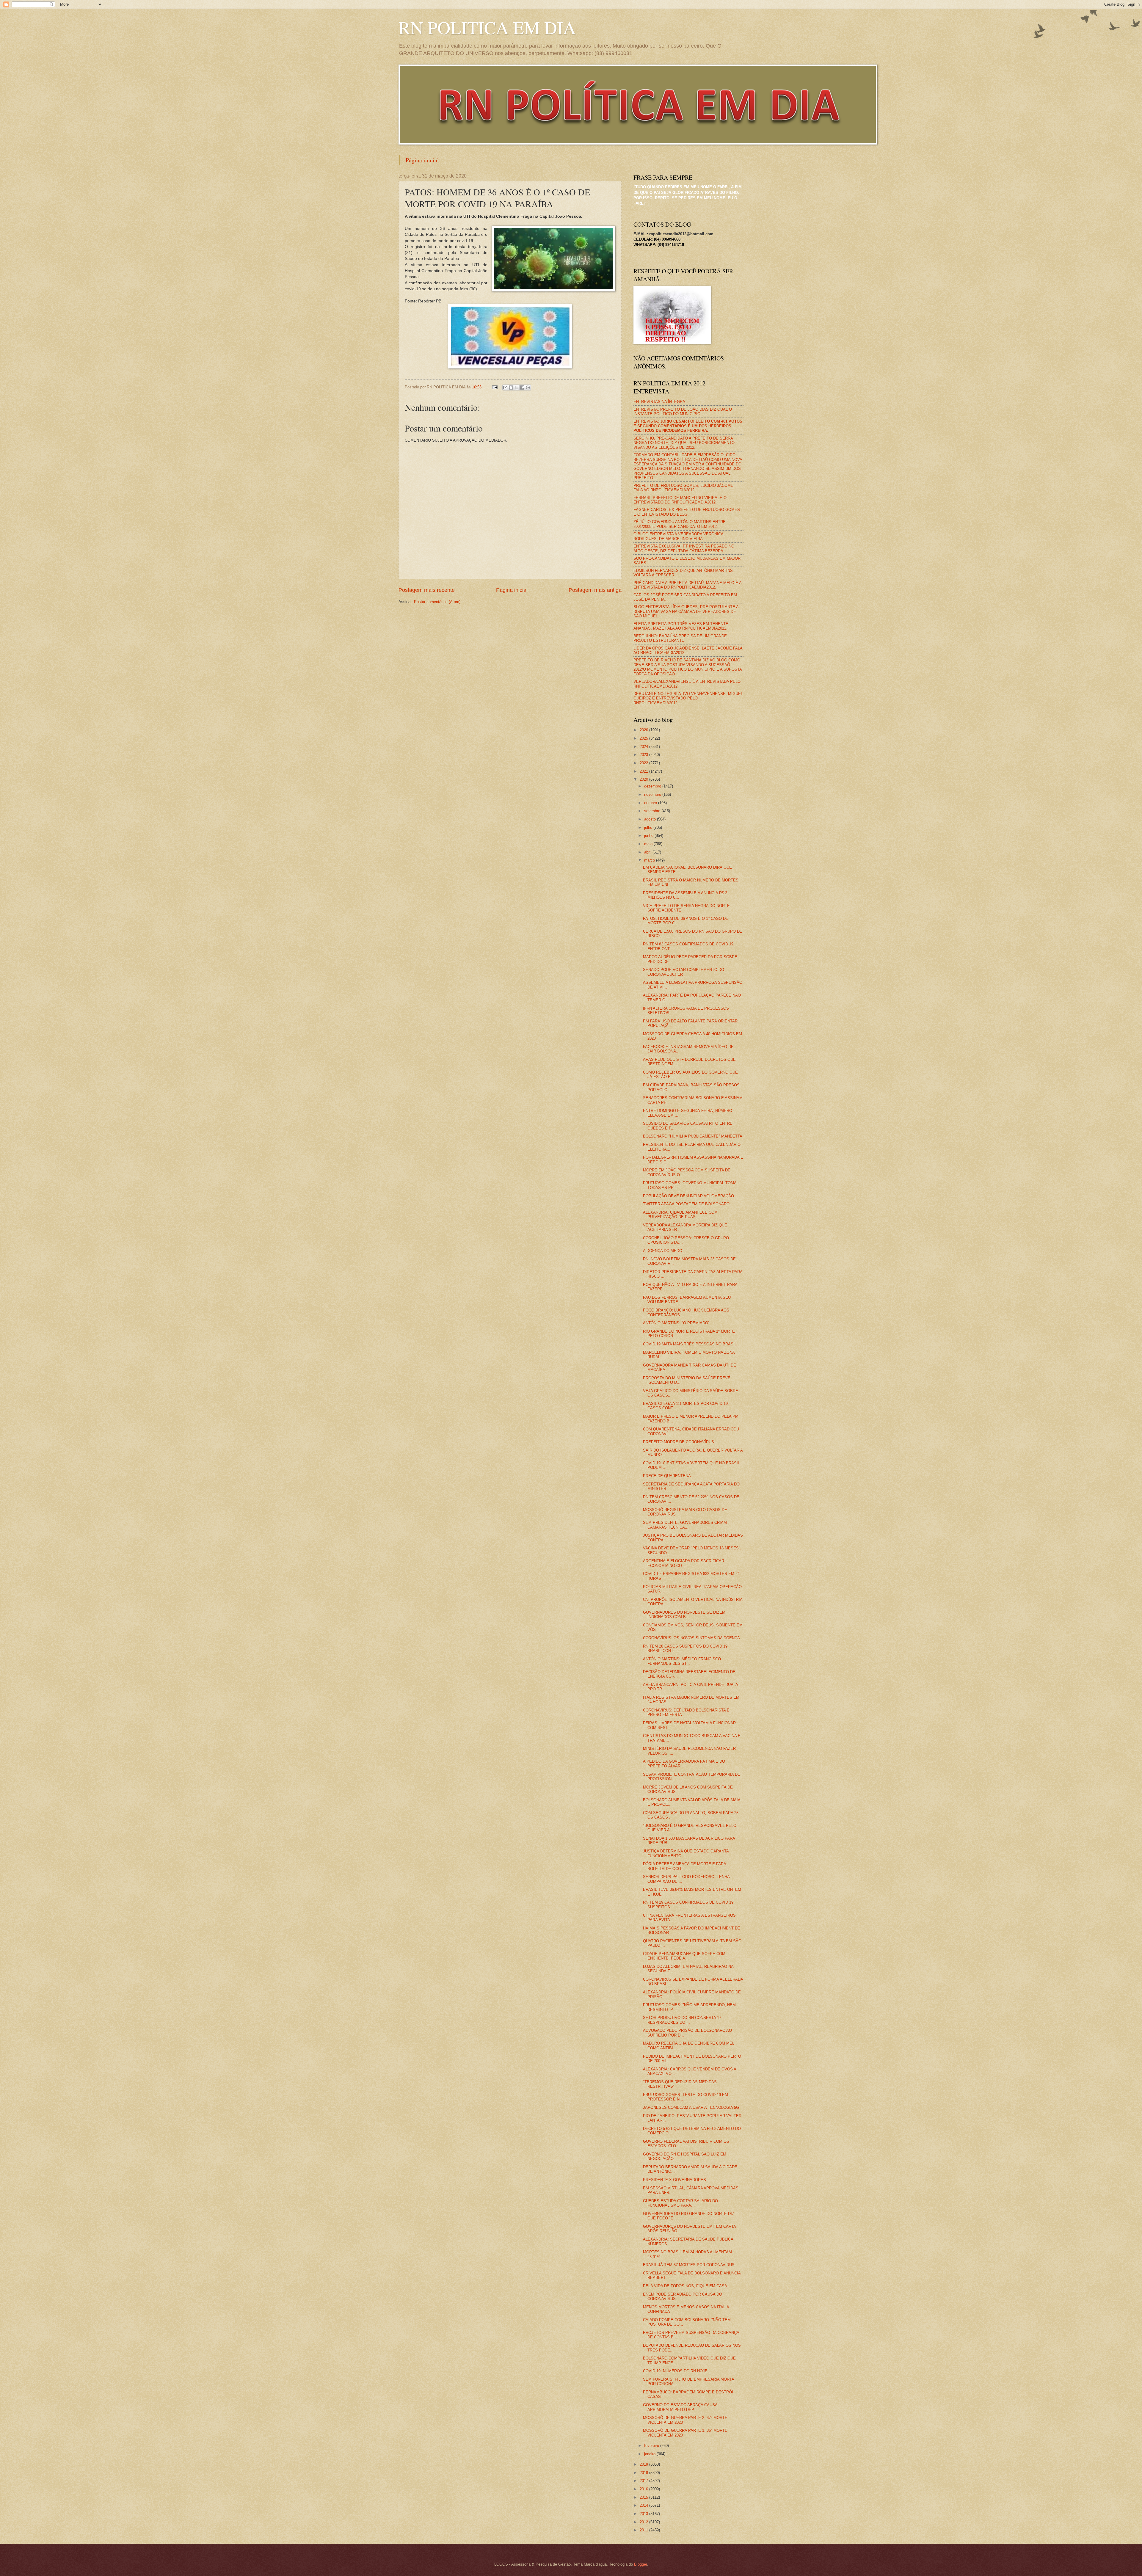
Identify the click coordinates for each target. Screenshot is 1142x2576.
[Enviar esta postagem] (495, 387)
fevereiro (652, 2446)
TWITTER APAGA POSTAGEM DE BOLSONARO (686, 1204)
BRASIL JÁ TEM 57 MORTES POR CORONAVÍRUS (689, 2265)
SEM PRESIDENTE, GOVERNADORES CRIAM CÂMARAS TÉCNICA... (685, 1525)
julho (649, 827)
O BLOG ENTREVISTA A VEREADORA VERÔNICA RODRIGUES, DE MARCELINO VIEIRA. (678, 536)
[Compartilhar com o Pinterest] (528, 388)
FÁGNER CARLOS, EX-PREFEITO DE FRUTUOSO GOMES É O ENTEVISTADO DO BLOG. (687, 512)
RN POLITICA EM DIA (487, 27)
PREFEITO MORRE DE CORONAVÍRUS (679, 1442)
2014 (644, 2505)
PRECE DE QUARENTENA (667, 1476)
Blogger (640, 2564)
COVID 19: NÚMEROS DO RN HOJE (675, 2371)
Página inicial (422, 160)
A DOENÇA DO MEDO (663, 1251)
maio (649, 844)
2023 (644, 755)
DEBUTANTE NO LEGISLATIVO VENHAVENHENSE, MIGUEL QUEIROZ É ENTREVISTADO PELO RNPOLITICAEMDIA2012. (688, 698)
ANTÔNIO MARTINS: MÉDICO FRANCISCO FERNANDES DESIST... (682, 1661)
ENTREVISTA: (688, 426)
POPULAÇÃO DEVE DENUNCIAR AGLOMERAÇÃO (688, 1196)
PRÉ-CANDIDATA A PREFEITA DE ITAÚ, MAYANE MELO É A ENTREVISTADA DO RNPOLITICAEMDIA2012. (687, 585)
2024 (644, 747)
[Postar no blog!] (511, 388)
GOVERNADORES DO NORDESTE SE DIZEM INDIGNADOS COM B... (684, 1615)
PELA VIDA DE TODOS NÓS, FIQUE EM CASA (685, 2286)
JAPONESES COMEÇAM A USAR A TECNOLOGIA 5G (691, 2107)
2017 (644, 2481)
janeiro (650, 2454)
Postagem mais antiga (595, 590)
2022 (644, 763)
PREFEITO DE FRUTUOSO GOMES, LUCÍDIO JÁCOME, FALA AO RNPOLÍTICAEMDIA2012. (684, 488)
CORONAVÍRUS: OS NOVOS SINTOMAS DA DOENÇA (691, 1638)
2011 (644, 2530)
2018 (644, 2473)
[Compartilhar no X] (517, 388)
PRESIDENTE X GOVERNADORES (674, 2180)
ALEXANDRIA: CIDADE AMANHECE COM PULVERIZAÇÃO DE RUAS (680, 1215)
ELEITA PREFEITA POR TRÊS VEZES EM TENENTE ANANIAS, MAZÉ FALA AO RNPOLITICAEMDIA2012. (681, 626)
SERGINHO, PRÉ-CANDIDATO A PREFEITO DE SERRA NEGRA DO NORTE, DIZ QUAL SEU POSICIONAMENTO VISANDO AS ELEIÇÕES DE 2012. (684, 443)
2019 (644, 2464)
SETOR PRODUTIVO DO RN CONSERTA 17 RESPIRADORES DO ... (682, 2020)
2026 (644, 730)
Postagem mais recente (427, 590)
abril (648, 852)
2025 (644, 738)
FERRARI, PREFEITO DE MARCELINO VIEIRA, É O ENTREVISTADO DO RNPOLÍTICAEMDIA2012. (680, 500)
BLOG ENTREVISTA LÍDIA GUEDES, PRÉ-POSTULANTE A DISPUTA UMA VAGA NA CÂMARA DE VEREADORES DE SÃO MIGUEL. (686, 611)
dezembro (653, 786)
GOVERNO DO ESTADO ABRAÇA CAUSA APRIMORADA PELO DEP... (680, 2407)
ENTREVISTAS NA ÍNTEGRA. (660, 402)
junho (649, 836)
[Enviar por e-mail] (505, 388)
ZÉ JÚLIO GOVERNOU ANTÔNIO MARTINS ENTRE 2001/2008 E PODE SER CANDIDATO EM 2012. (680, 524)
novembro (653, 794)
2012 (644, 2522)
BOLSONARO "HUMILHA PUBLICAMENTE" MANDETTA (693, 1136)
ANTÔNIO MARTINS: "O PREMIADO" (676, 1323)
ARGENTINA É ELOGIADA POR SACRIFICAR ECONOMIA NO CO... (684, 1563)
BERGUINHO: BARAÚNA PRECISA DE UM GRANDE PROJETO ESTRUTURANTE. (680, 638)
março (650, 860)
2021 (644, 771)
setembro (653, 811)
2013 (644, 2514)
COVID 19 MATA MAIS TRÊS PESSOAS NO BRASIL (690, 1344)
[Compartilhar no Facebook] (522, 388)
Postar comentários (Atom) (437, 602)
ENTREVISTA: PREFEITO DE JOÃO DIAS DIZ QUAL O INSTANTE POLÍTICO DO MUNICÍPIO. (683, 412)
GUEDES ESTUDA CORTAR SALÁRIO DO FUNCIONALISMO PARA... (680, 2203)
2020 (644, 779)
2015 (644, 2497)
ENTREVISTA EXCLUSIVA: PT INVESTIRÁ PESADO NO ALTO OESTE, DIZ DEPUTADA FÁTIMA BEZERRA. (684, 548)
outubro (651, 803)
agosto (651, 819)
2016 (644, 2489)
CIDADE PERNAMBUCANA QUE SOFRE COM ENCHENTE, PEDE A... (684, 1956)
